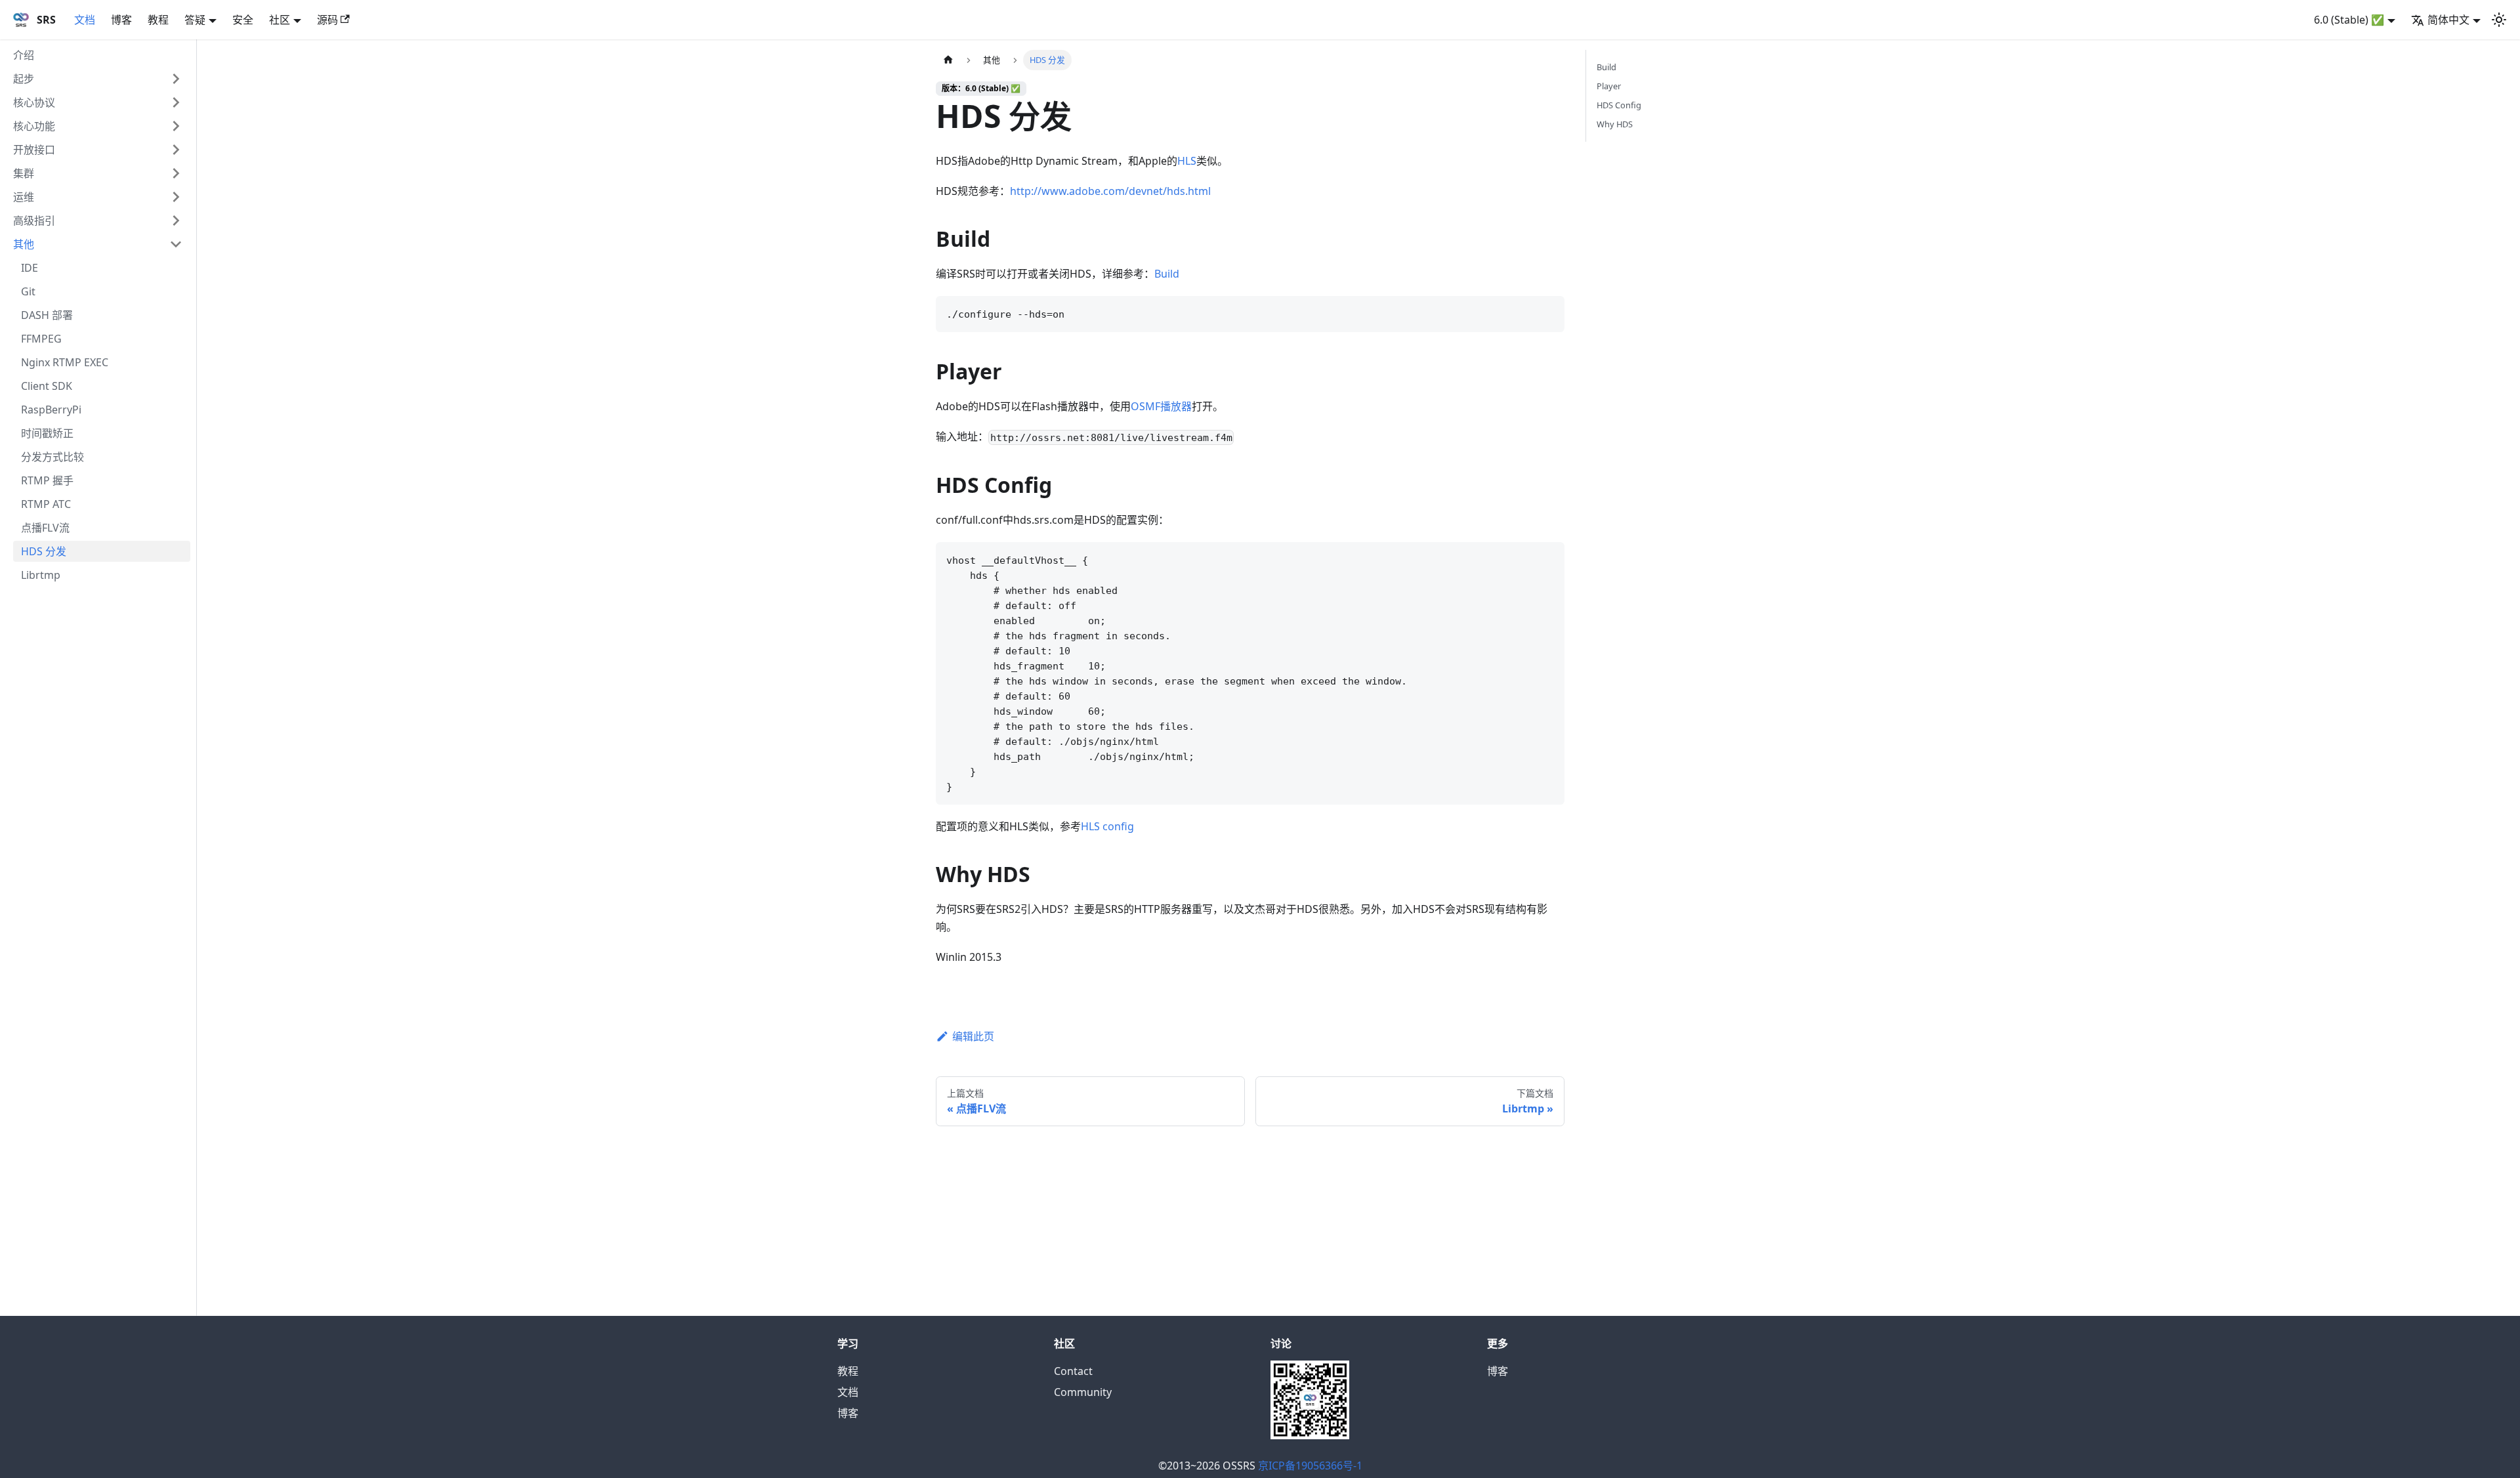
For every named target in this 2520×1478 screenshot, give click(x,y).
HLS (1187, 161)
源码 (327, 20)
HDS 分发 (44, 551)
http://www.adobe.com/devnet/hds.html (1110, 191)
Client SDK (47, 386)
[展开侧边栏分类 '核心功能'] (176, 126)
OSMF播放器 (1161, 406)
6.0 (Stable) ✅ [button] (2349, 20)
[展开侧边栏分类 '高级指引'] (176, 221)
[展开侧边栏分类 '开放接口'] (176, 150)
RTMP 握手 (47, 480)
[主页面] (948, 60)
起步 (24, 79)
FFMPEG (41, 339)
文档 (85, 20)
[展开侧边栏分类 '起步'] (176, 79)
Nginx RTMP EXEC (65, 362)
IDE (30, 268)
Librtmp (41, 575)
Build (1167, 274)
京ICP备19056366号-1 (1310, 1466)
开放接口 (34, 150)
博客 (121, 20)
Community (1083, 1392)
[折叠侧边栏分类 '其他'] (176, 244)
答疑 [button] (195, 20)
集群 (24, 173)
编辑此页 (973, 1036)
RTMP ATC (46, 504)
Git (28, 291)
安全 (243, 20)
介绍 (24, 55)
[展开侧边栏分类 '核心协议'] (176, 102)
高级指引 (34, 221)
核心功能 (34, 126)
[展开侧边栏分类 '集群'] (176, 173)
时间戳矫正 (47, 433)
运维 (24, 197)
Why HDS (1615, 124)
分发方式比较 (52, 457)
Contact (1073, 1371)
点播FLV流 (45, 528)
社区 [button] (280, 20)
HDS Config (1619, 105)
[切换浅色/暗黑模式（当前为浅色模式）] (2499, 20)
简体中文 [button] (2448, 20)
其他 (24, 244)
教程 (158, 20)
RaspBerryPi (51, 410)
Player (1609, 86)
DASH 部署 (47, 315)
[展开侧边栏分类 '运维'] (176, 197)
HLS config (1107, 826)
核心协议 (34, 102)
